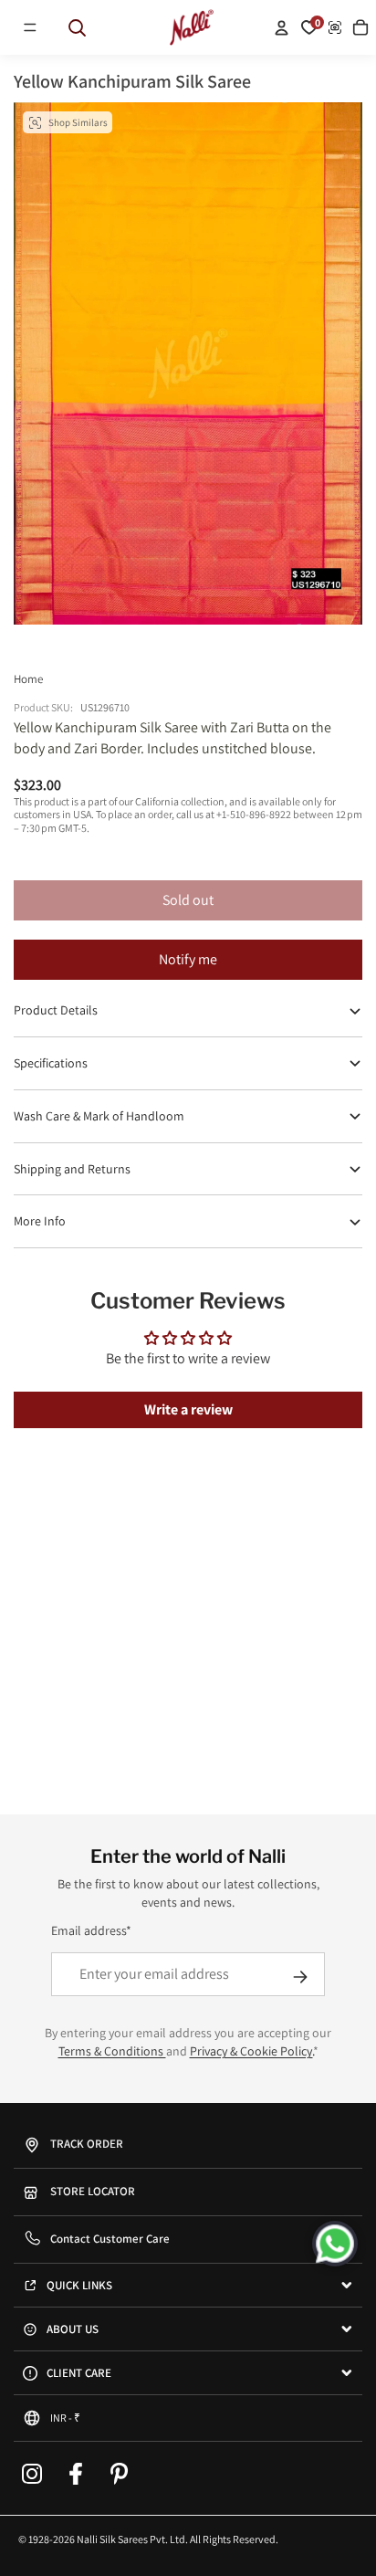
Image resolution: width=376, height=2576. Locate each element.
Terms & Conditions (112, 2051)
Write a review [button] (188, 1409)
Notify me (188, 959)
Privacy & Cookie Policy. (251, 2051)
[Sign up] (300, 1977)
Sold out (188, 900)
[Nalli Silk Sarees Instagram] (32, 2474)
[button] (30, 27)
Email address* (91, 1930)
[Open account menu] (281, 27)
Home (28, 679)
